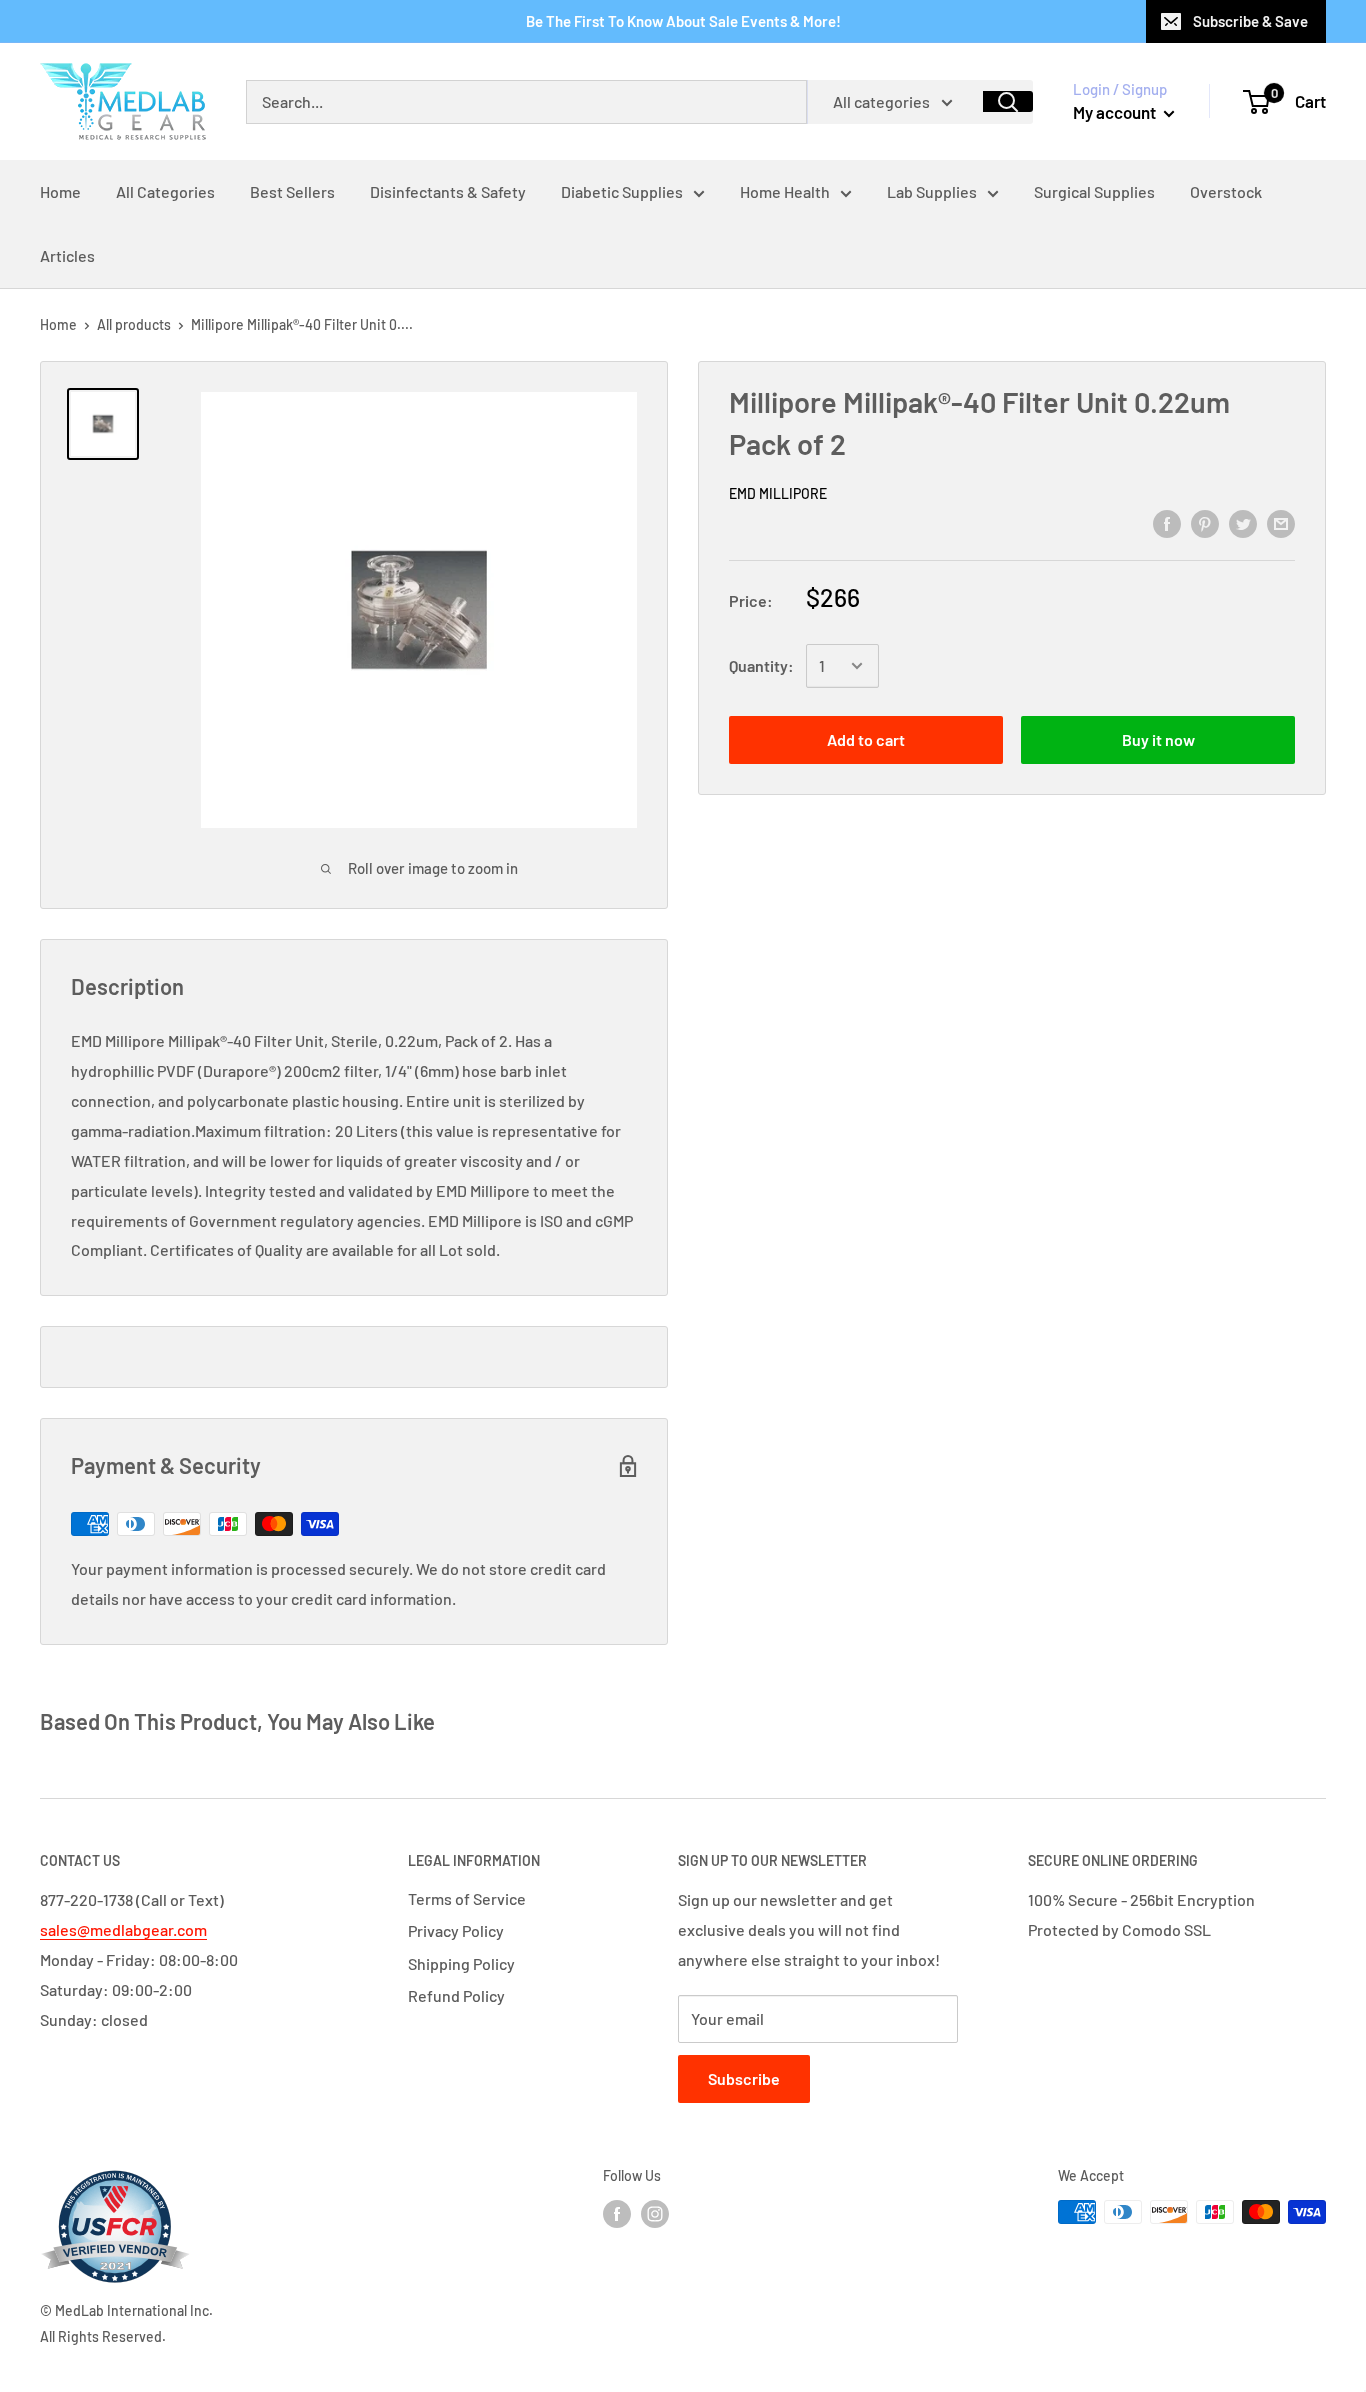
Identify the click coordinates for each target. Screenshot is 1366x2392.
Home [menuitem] (60, 191)
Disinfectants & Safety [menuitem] (448, 191)
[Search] (1008, 101)
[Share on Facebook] (1167, 522)
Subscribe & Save (1250, 21)
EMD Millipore (778, 493)
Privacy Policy (456, 1930)
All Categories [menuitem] (165, 191)
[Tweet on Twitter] (1243, 522)
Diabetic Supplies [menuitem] (622, 191)
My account (1116, 112)
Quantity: (761, 665)
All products (134, 324)
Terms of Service (467, 1898)
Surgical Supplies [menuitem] (1094, 191)
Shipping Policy (461, 1963)
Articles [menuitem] (67, 255)
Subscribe (744, 2078)
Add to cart (866, 739)
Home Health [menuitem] (785, 191)
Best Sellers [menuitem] (292, 191)
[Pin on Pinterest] (1205, 522)
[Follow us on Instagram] (655, 2214)
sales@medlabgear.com (123, 1929)
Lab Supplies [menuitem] (932, 191)
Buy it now (1158, 739)
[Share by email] (1281, 522)
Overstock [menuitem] (1226, 191)
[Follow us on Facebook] (617, 2214)
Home (58, 324)
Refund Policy (456, 1995)
